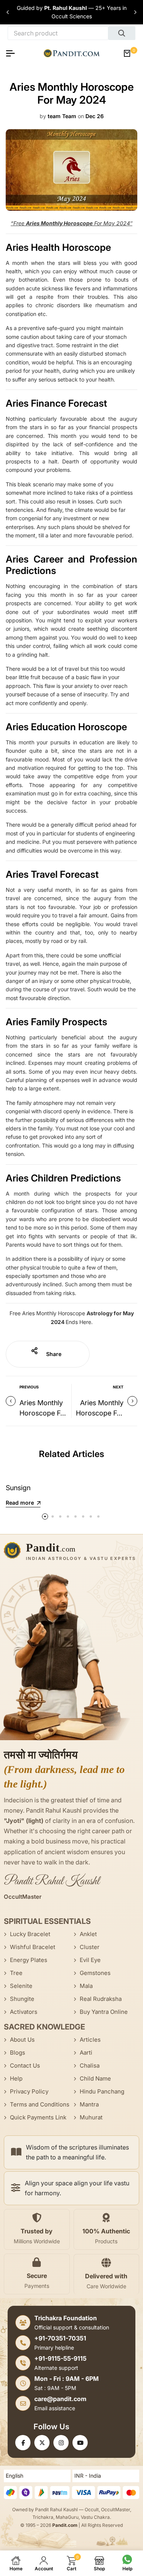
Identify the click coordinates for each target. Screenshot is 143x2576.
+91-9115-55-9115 (60, 2358)
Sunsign (18, 1488)
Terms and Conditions (40, 2104)
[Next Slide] (135, 12)
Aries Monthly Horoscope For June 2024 (43, 1413)
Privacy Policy (29, 2091)
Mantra (89, 2104)
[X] (42, 2443)
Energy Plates (29, 1960)
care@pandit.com (60, 2399)
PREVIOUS (29, 1387)
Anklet (88, 1934)
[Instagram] (61, 2443)
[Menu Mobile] (13, 53)
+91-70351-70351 (60, 2338)
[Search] (122, 33)
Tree (16, 1973)
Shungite (22, 1999)
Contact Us (25, 2065)
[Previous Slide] (8, 12)
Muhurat (91, 2117)
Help (16, 2078)
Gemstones (95, 1973)
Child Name (95, 2078)
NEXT (118, 1387)
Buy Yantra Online (104, 2012)
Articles (90, 2040)
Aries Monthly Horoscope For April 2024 (100, 1413)
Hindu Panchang (102, 2091)
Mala (86, 1986)
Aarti (86, 2053)
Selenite (21, 1986)
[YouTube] (80, 2443)
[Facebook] (23, 2443)
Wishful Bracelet (33, 1947)
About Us (22, 2040)
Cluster (90, 1947)
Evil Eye (90, 1960)
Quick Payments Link (38, 2117)
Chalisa (90, 2065)
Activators (24, 2012)
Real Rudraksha (101, 1999)
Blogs (18, 2053)
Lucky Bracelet (30, 1934)
